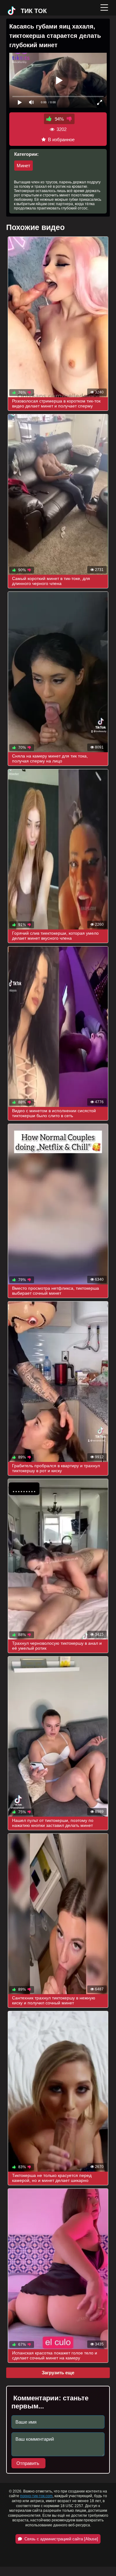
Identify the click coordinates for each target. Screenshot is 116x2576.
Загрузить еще (58, 2373)
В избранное (61, 139)
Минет (24, 166)
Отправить (28, 2463)
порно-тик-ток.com (36, 2496)
